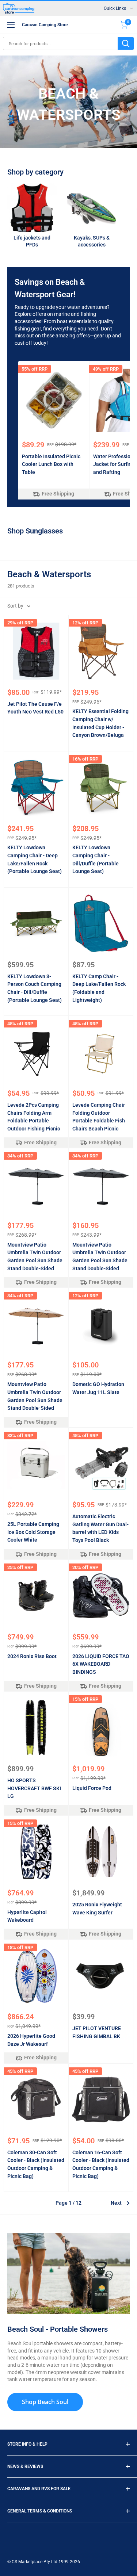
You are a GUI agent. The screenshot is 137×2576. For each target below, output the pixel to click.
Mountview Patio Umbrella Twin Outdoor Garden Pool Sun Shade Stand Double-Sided (35, 1257)
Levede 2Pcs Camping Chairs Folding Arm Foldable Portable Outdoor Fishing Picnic (34, 1117)
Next (116, 2203)
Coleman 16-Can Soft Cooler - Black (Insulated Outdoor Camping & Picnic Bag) (101, 2164)
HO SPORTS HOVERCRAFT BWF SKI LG (34, 1788)
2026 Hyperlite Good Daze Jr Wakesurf (31, 2040)
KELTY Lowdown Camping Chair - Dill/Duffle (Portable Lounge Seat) (96, 859)
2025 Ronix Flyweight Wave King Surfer (97, 1909)
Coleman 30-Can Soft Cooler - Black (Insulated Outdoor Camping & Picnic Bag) (36, 2164)
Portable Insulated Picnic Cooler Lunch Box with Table (51, 464)
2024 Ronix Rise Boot (32, 1656)
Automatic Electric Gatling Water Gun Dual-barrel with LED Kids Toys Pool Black (100, 1528)
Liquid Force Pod (92, 1788)
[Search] (126, 43)
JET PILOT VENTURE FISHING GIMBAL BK (97, 2032)
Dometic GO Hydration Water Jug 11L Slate (98, 1388)
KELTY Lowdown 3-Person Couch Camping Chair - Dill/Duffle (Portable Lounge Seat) (35, 988)
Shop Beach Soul (45, 2402)
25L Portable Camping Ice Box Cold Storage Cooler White (33, 1532)
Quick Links (115, 8)
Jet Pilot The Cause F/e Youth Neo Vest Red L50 (35, 708)
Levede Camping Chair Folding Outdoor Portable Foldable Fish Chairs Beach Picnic (99, 1117)
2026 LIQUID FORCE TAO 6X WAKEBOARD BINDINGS (101, 1664)
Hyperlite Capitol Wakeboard (27, 1916)
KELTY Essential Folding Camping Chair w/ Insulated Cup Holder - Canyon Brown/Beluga (100, 723)
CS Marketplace (28, 2562)
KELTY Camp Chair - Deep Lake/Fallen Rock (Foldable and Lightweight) (99, 988)
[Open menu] (11, 25)
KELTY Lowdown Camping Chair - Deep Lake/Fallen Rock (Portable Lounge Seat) (35, 859)
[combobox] (60, 43)
